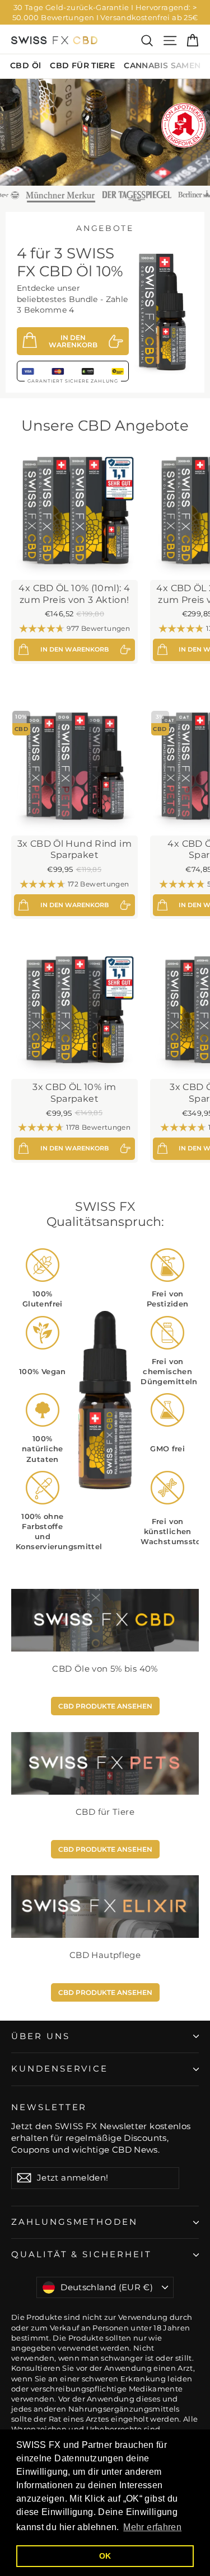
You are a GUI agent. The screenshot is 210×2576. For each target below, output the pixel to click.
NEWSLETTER (49, 2107)
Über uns (41, 2036)
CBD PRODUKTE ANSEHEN (105, 1706)
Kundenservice (60, 2069)
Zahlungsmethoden (74, 2222)
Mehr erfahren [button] (152, 2527)
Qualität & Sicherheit (81, 2254)
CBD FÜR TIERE (82, 65)
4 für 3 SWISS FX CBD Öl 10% (70, 262)
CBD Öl (25, 65)
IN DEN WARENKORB (73, 341)
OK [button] (105, 2556)
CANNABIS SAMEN (162, 65)
